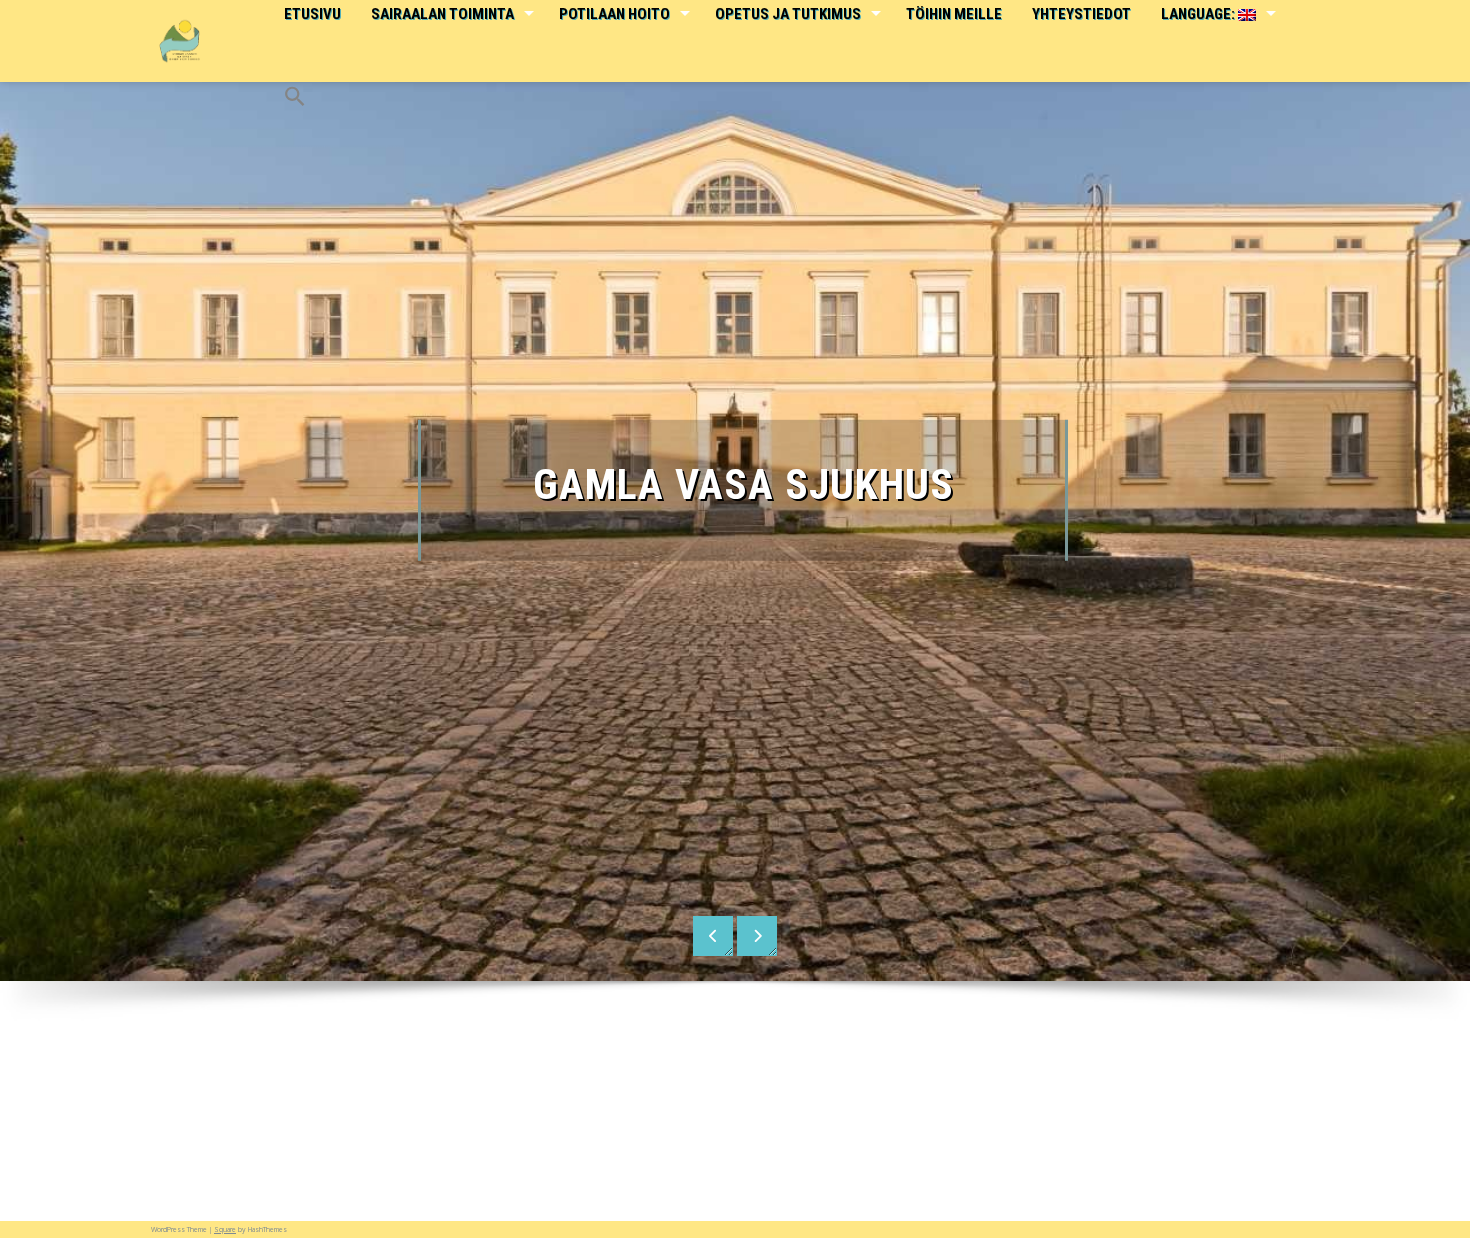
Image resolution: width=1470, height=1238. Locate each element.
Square (225, 1229)
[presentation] (713, 936)
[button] (294, 82)
